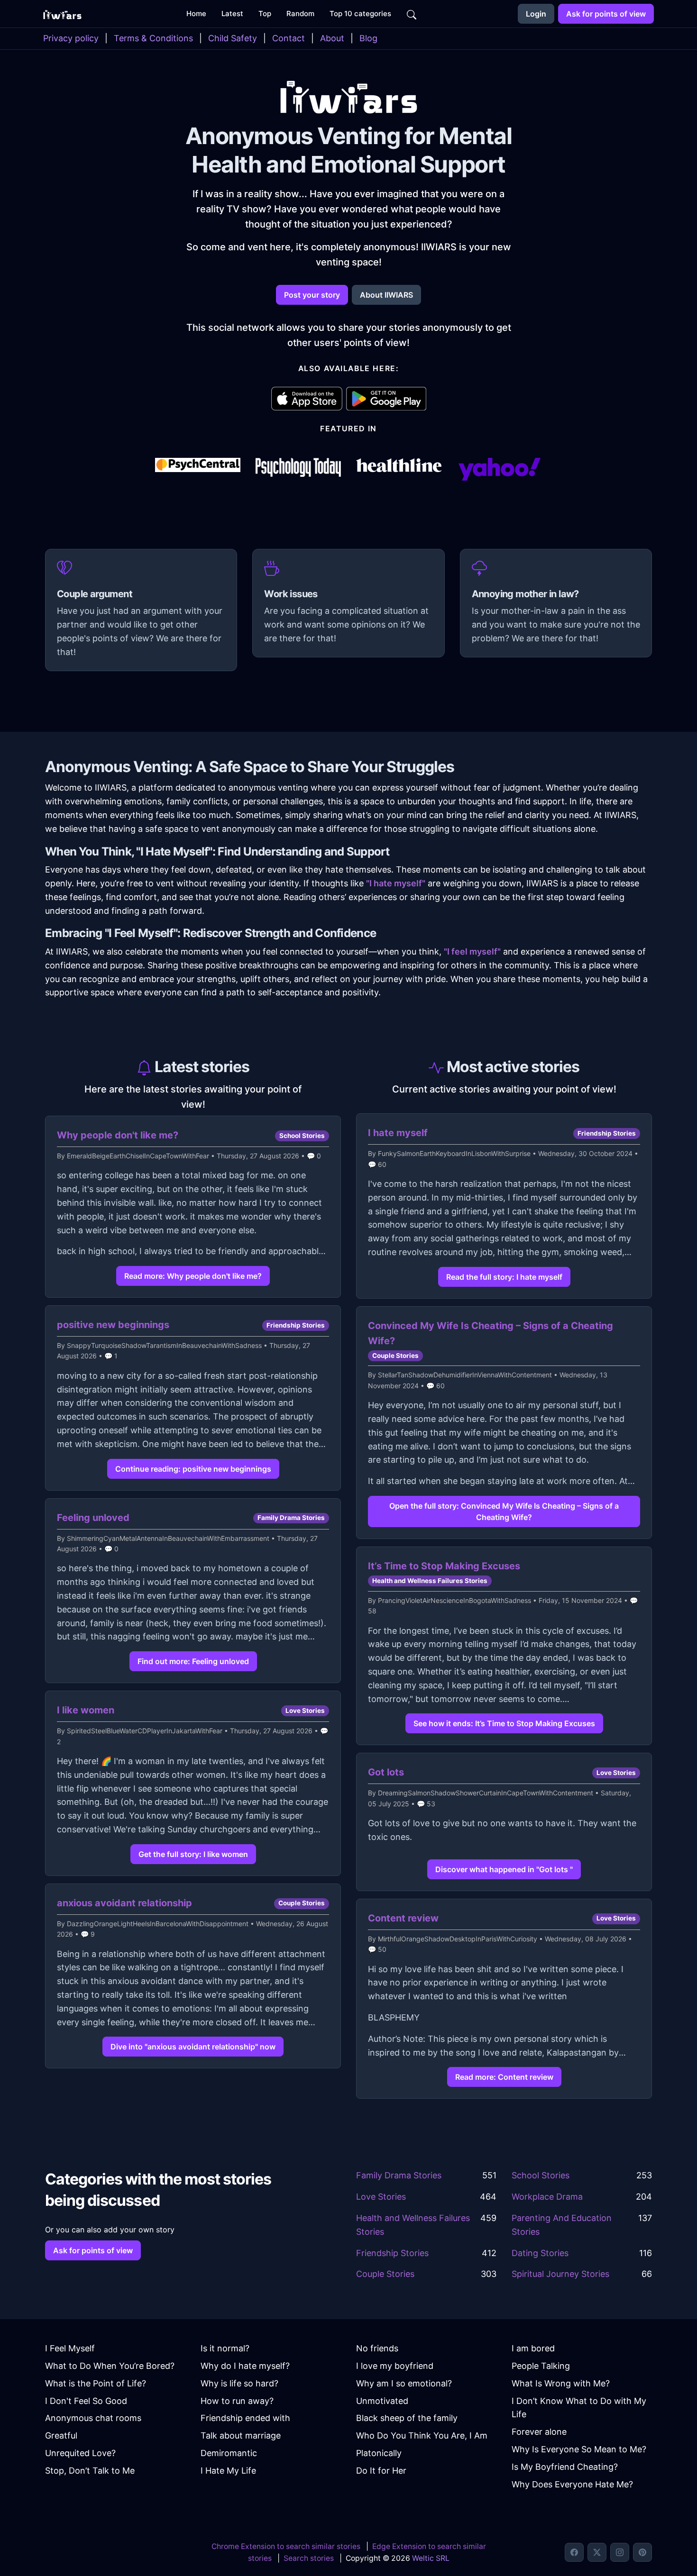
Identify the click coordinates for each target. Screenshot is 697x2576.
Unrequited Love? (80, 2453)
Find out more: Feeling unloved (193, 1661)
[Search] (412, 14)
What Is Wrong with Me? (561, 2383)
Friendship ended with (245, 2418)
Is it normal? (225, 2348)
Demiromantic (229, 2453)
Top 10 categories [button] (360, 14)
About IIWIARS (386, 295)
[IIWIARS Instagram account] (620, 2552)
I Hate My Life (228, 2471)
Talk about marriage (241, 2435)
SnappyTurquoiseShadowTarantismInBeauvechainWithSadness (164, 1345)
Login (536, 14)
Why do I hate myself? (245, 2366)
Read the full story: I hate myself (504, 1277)
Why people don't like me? (118, 1135)
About (332, 38)
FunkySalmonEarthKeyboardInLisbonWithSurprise (454, 1153)
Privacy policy (71, 38)
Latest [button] (232, 14)
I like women (86, 1710)
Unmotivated (382, 2401)
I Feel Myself (70, 2348)
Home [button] (196, 14)
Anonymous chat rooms (93, 2418)
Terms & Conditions (153, 38)
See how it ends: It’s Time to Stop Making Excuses (504, 1723)
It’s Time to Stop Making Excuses (444, 1566)
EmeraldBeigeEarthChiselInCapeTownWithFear (138, 1156)
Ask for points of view (606, 14)
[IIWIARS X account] (597, 2552)
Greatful (61, 2435)
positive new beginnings (113, 1325)
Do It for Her (381, 2471)
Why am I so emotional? (404, 2383)
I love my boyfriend (395, 2366)
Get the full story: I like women (193, 1854)
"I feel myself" (472, 951)
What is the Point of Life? (96, 2383)
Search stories (309, 2558)
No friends (377, 2348)
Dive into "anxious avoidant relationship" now (193, 2047)
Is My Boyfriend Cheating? (565, 2467)
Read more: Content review (504, 2077)
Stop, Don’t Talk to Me (90, 2471)
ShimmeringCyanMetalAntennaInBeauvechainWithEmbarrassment (168, 1538)
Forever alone (539, 2432)
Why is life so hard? (239, 2383)
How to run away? (237, 2401)
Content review (403, 1918)
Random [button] (300, 14)
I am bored (533, 2348)
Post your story (312, 295)
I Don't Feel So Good (86, 2401)
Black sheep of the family (407, 2418)
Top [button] (265, 14)
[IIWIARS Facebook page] (574, 2552)
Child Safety (233, 38)
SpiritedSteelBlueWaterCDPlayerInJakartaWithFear (145, 1731)
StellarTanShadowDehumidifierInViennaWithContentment (465, 1375)
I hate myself (398, 1133)
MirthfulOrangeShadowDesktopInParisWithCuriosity (458, 1939)
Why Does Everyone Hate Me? (572, 2484)
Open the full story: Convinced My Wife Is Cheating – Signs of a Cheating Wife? (504, 1511)
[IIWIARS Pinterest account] (642, 2552)
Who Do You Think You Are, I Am (422, 2435)
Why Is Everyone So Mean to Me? (579, 2449)
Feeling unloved (93, 1518)
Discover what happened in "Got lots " (504, 1869)
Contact (289, 38)
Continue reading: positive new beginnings (193, 1469)
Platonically (379, 2453)
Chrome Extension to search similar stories (286, 2546)
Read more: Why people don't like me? (193, 1276)
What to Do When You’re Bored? (110, 2366)
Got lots (386, 1772)
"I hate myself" (396, 883)
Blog (368, 38)
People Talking (541, 2366)
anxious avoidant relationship (124, 1903)
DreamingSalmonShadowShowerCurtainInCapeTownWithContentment (486, 1793)
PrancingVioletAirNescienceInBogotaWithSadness (454, 1600)
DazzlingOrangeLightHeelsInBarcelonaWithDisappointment (158, 1924)
